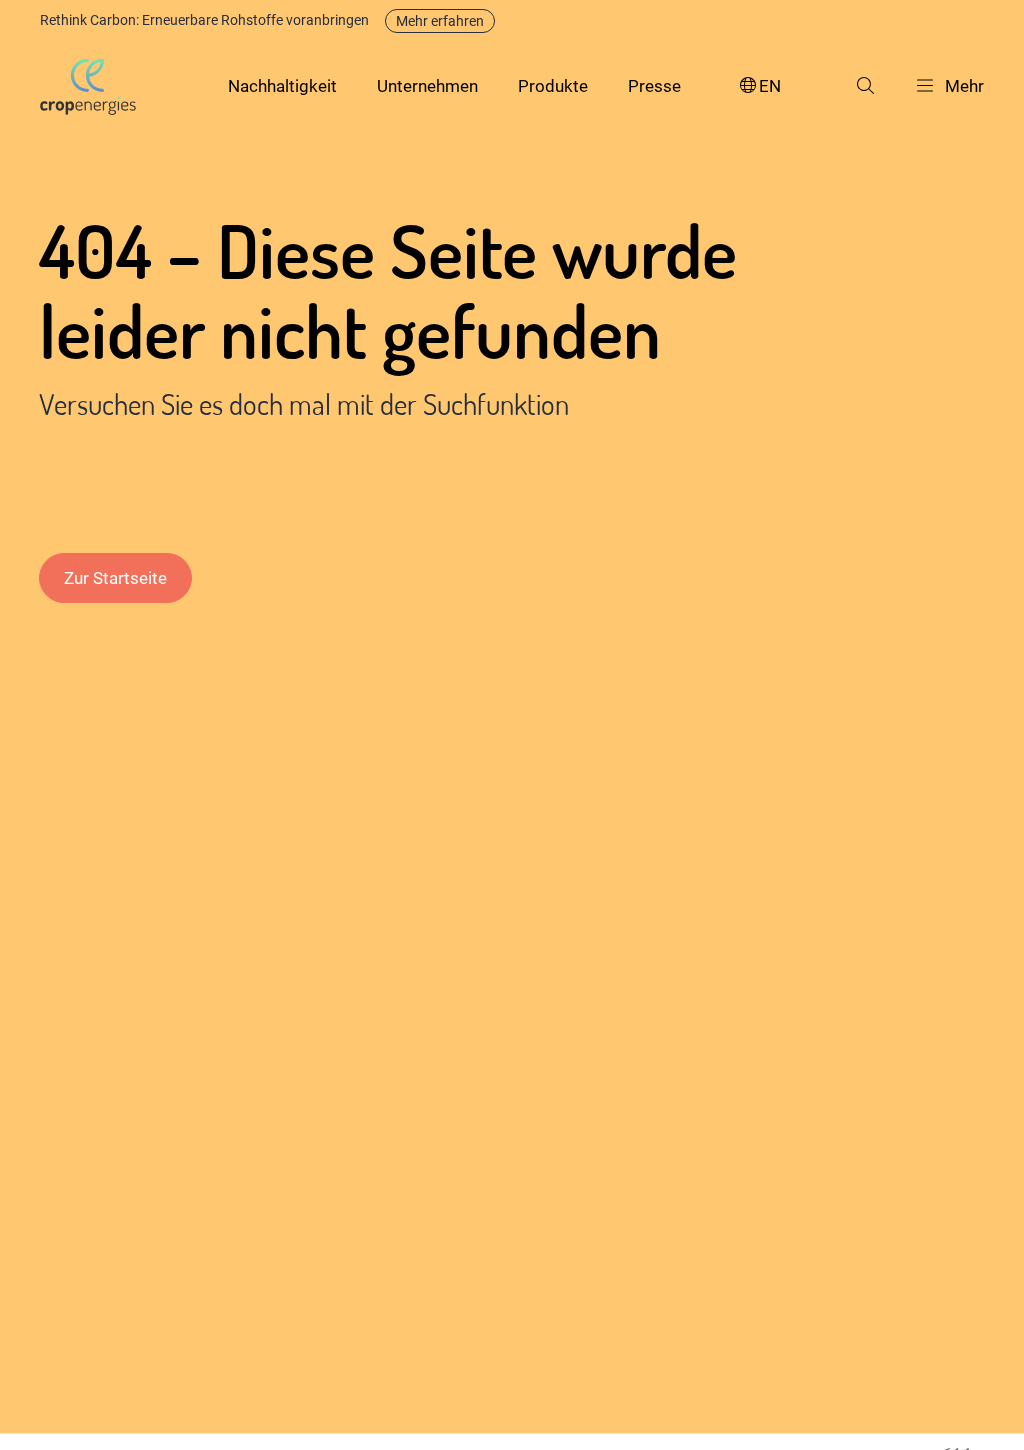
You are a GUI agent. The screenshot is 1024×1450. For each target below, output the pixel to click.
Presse (654, 86)
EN (770, 86)
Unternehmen (427, 86)
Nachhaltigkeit (282, 86)
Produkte (553, 86)
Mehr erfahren (440, 21)
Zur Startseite (115, 578)
